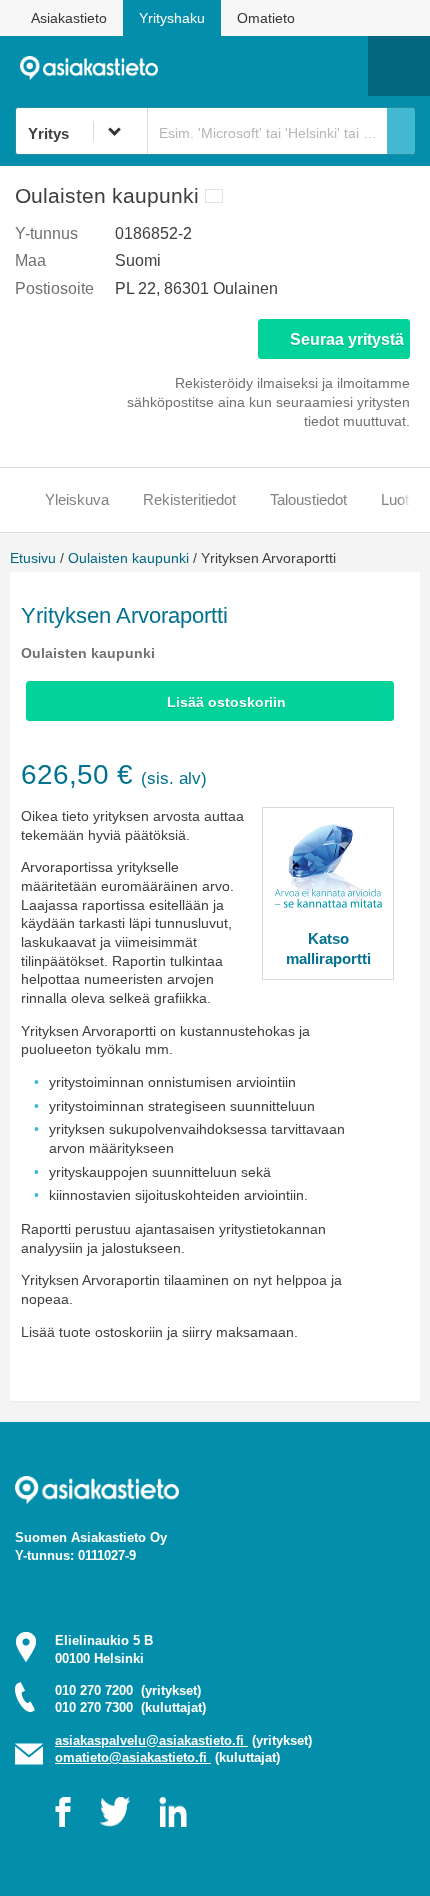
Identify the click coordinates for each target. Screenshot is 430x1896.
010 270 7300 (130, 1707)
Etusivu (33, 558)
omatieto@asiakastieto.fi (133, 1757)
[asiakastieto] (96, 65)
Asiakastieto (69, 18)
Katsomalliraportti (328, 948)
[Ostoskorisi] (250, 66)
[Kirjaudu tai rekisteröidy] (343, 66)
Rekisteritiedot (189, 499)
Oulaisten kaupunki (128, 558)
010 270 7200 (128, 1690)
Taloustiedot (308, 499)
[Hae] (401, 131)
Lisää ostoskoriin (226, 702)
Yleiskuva (77, 499)
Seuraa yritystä (347, 339)
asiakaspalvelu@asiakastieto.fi (151, 1740)
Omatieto (266, 18)
